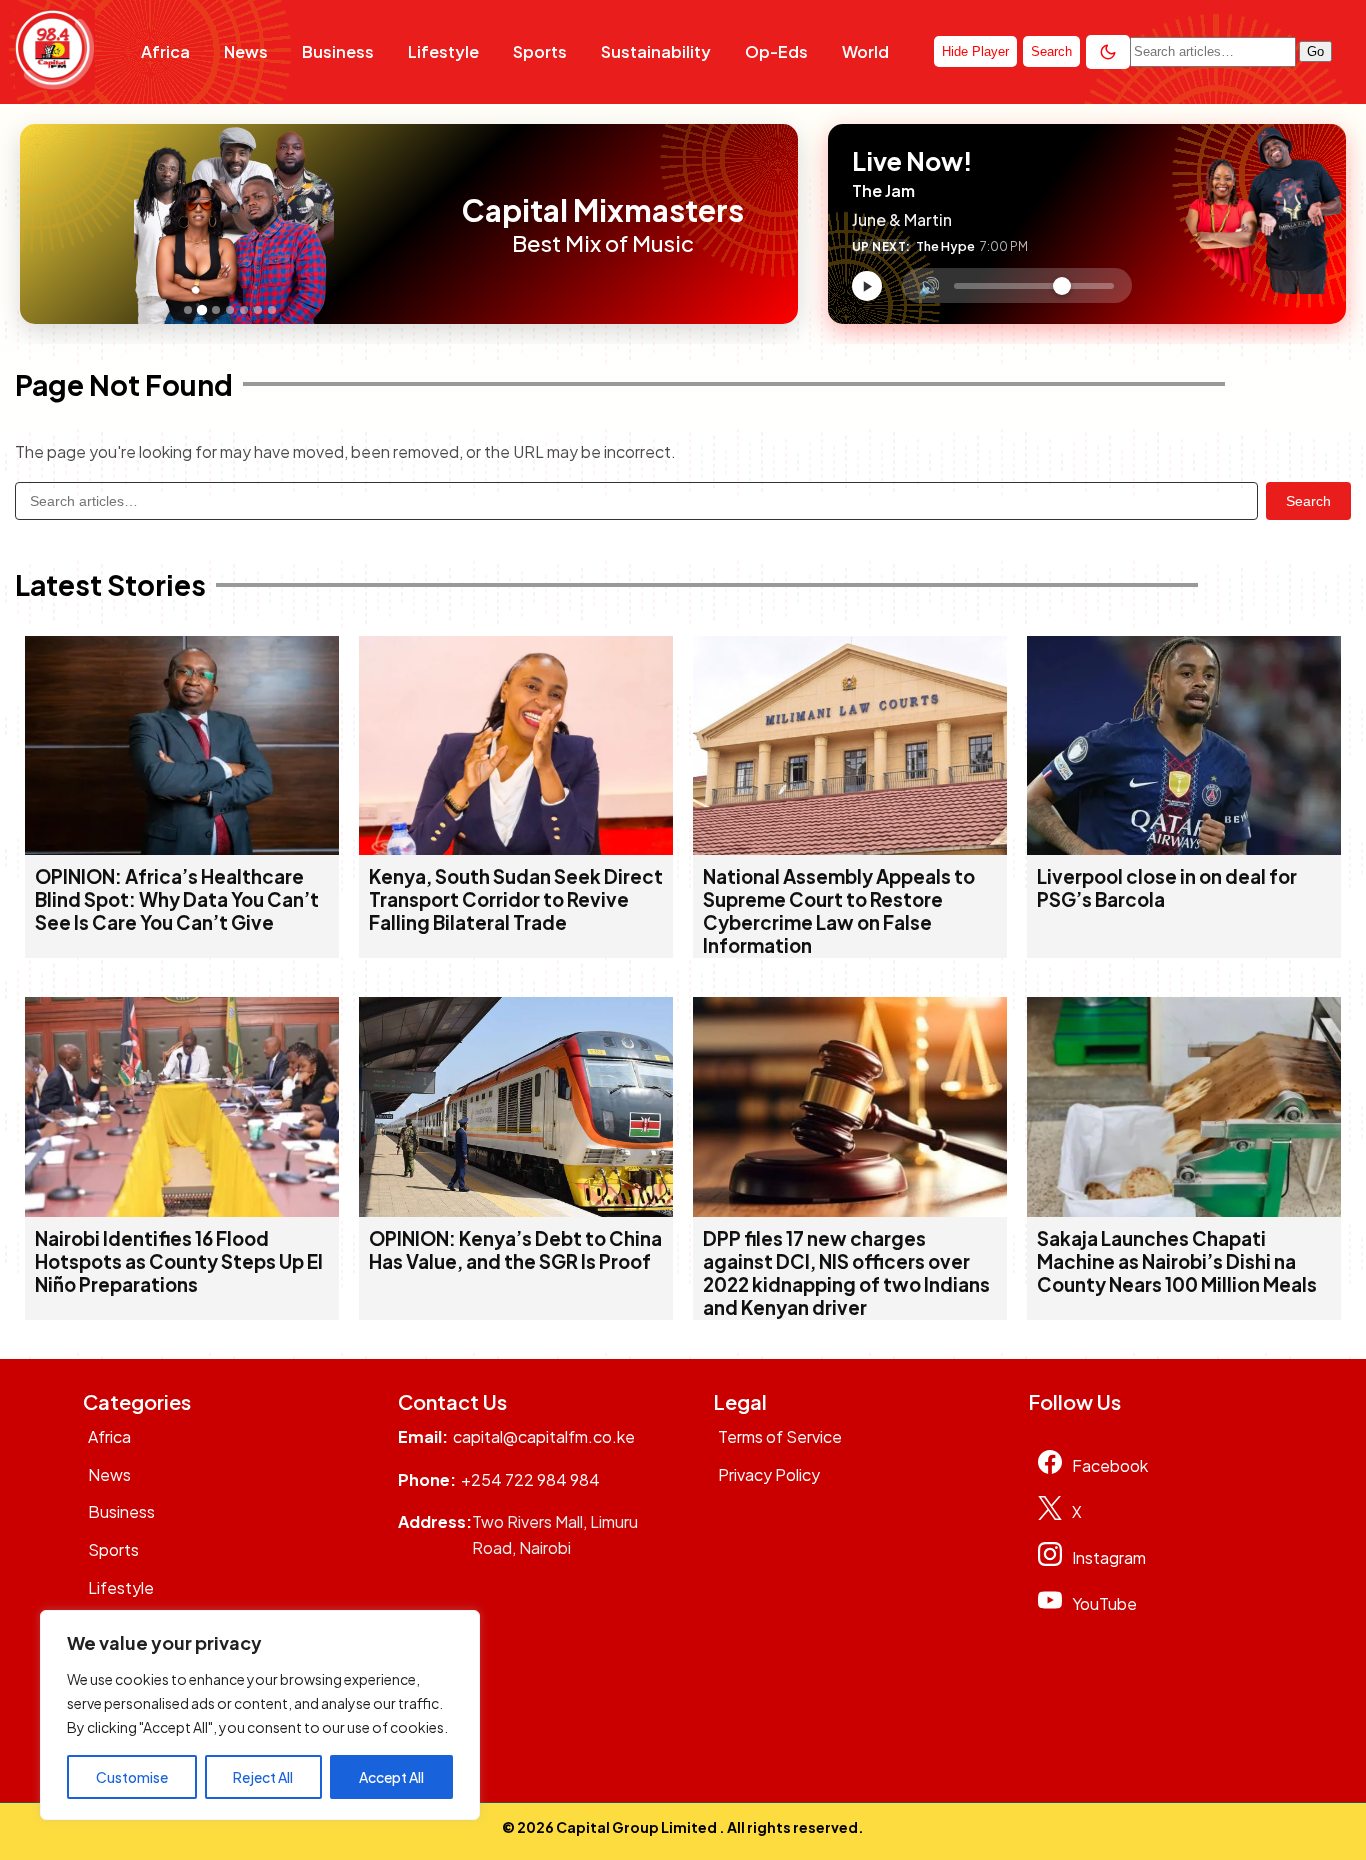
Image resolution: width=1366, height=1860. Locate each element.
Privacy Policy (769, 1474)
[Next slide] (427, 224)
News (246, 51)
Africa (165, 51)
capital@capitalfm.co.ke (544, 1436)
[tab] (188, 310)
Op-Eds (776, 51)
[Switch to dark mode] (1108, 52)
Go (1315, 51)
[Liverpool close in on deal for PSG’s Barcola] (1184, 848)
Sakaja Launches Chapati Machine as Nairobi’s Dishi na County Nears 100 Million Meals (1177, 1261)
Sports (540, 51)
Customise (132, 1777)
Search (1308, 501)
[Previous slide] (41, 224)
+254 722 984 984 (530, 1479)
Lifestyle (443, 51)
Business (338, 51)
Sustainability (656, 51)
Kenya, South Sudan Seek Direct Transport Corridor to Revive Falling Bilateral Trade (516, 899)
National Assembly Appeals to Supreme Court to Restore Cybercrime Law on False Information (839, 911)
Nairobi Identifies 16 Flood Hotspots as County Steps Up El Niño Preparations (179, 1261)
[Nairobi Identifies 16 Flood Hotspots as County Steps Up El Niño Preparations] (182, 1210)
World (865, 51)
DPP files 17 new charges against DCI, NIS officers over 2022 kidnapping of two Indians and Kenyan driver (846, 1273)
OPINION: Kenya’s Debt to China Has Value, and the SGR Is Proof (515, 1250)
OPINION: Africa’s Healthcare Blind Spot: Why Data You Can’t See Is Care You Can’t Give (177, 899)
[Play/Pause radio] (867, 286)
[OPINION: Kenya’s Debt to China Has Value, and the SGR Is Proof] (516, 1210)
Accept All (391, 1777)
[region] (260, 1715)
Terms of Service (780, 1436)
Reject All (263, 1777)
